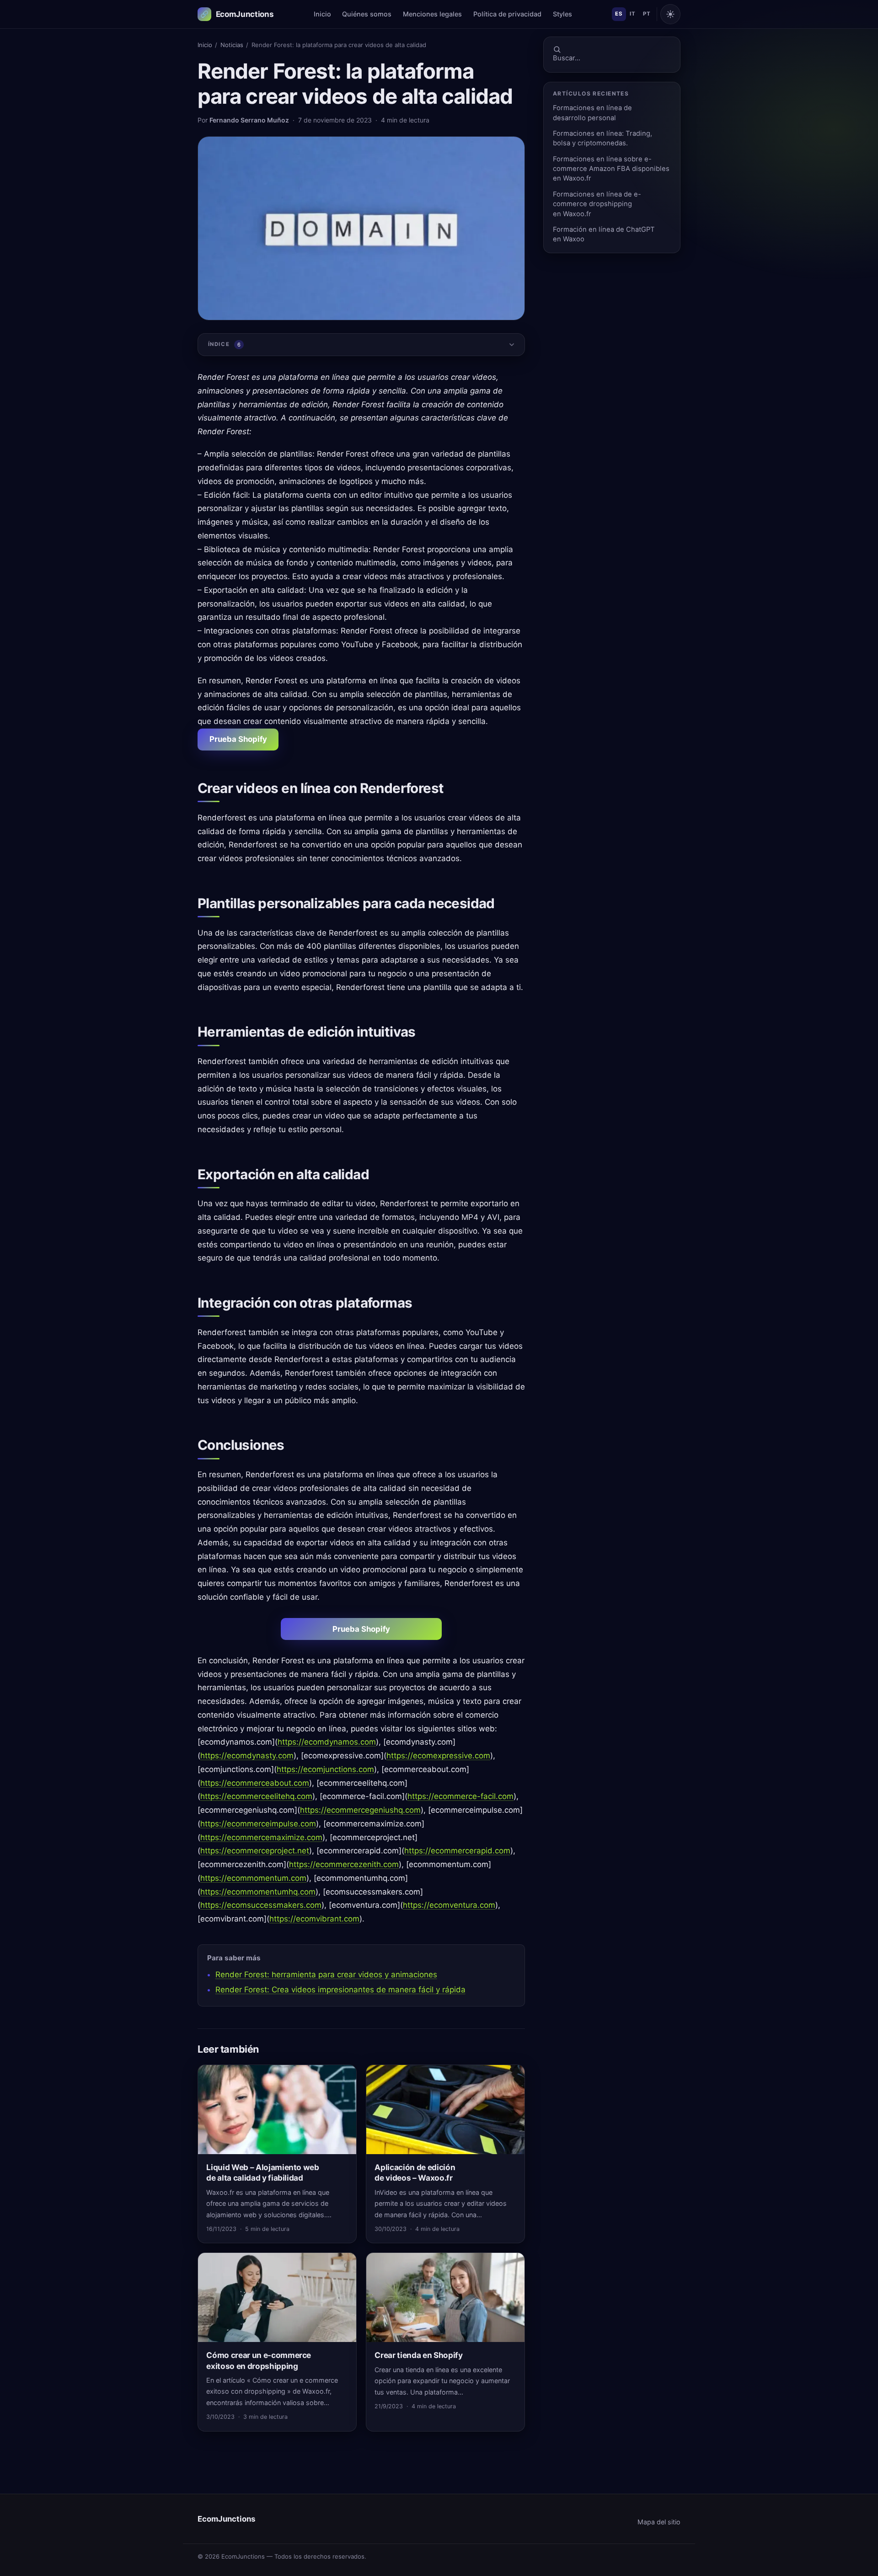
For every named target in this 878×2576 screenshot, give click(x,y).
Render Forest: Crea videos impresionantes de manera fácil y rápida (340, 1990)
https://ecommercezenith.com (344, 1864)
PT (647, 14)
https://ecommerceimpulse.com (258, 1824)
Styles (562, 14)
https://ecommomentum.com (253, 1878)
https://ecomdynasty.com (247, 1756)
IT (632, 14)
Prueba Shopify (238, 739)
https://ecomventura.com (449, 1905)
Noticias (232, 45)
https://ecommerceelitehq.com (256, 1796)
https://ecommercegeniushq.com (360, 1810)
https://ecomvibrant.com (314, 1919)
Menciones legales (432, 14)
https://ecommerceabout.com (255, 1783)
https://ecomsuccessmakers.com (261, 1905)
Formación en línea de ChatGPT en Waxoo (604, 234)
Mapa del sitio (659, 2522)
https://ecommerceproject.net (255, 1851)
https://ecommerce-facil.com (460, 1796)
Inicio (322, 14)
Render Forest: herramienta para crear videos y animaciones (326, 1975)
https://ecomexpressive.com (438, 1756)
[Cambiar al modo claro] (670, 14)
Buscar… (567, 58)
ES (619, 14)
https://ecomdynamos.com (327, 1742)
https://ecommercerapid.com (457, 1851)
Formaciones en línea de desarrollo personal (592, 113)
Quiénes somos (367, 14)
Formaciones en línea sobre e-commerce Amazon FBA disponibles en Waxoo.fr (611, 169)
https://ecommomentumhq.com (258, 1892)
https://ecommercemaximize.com (261, 1837)
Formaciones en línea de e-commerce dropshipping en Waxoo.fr (597, 204)
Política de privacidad (507, 14)
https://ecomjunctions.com (325, 1769)
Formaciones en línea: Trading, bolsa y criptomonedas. (602, 138)
